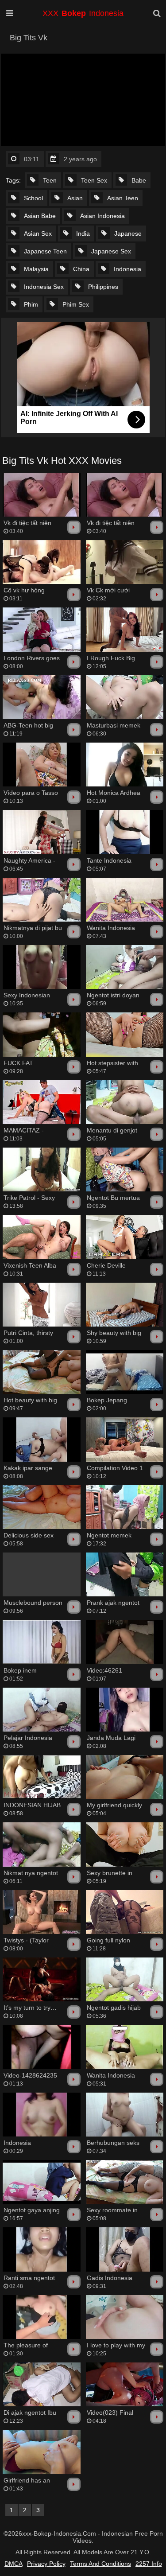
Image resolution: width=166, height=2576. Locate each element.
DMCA (14, 2564)
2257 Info (149, 2564)
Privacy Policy (46, 2564)
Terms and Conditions (100, 2564)
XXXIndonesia (83, 13)
